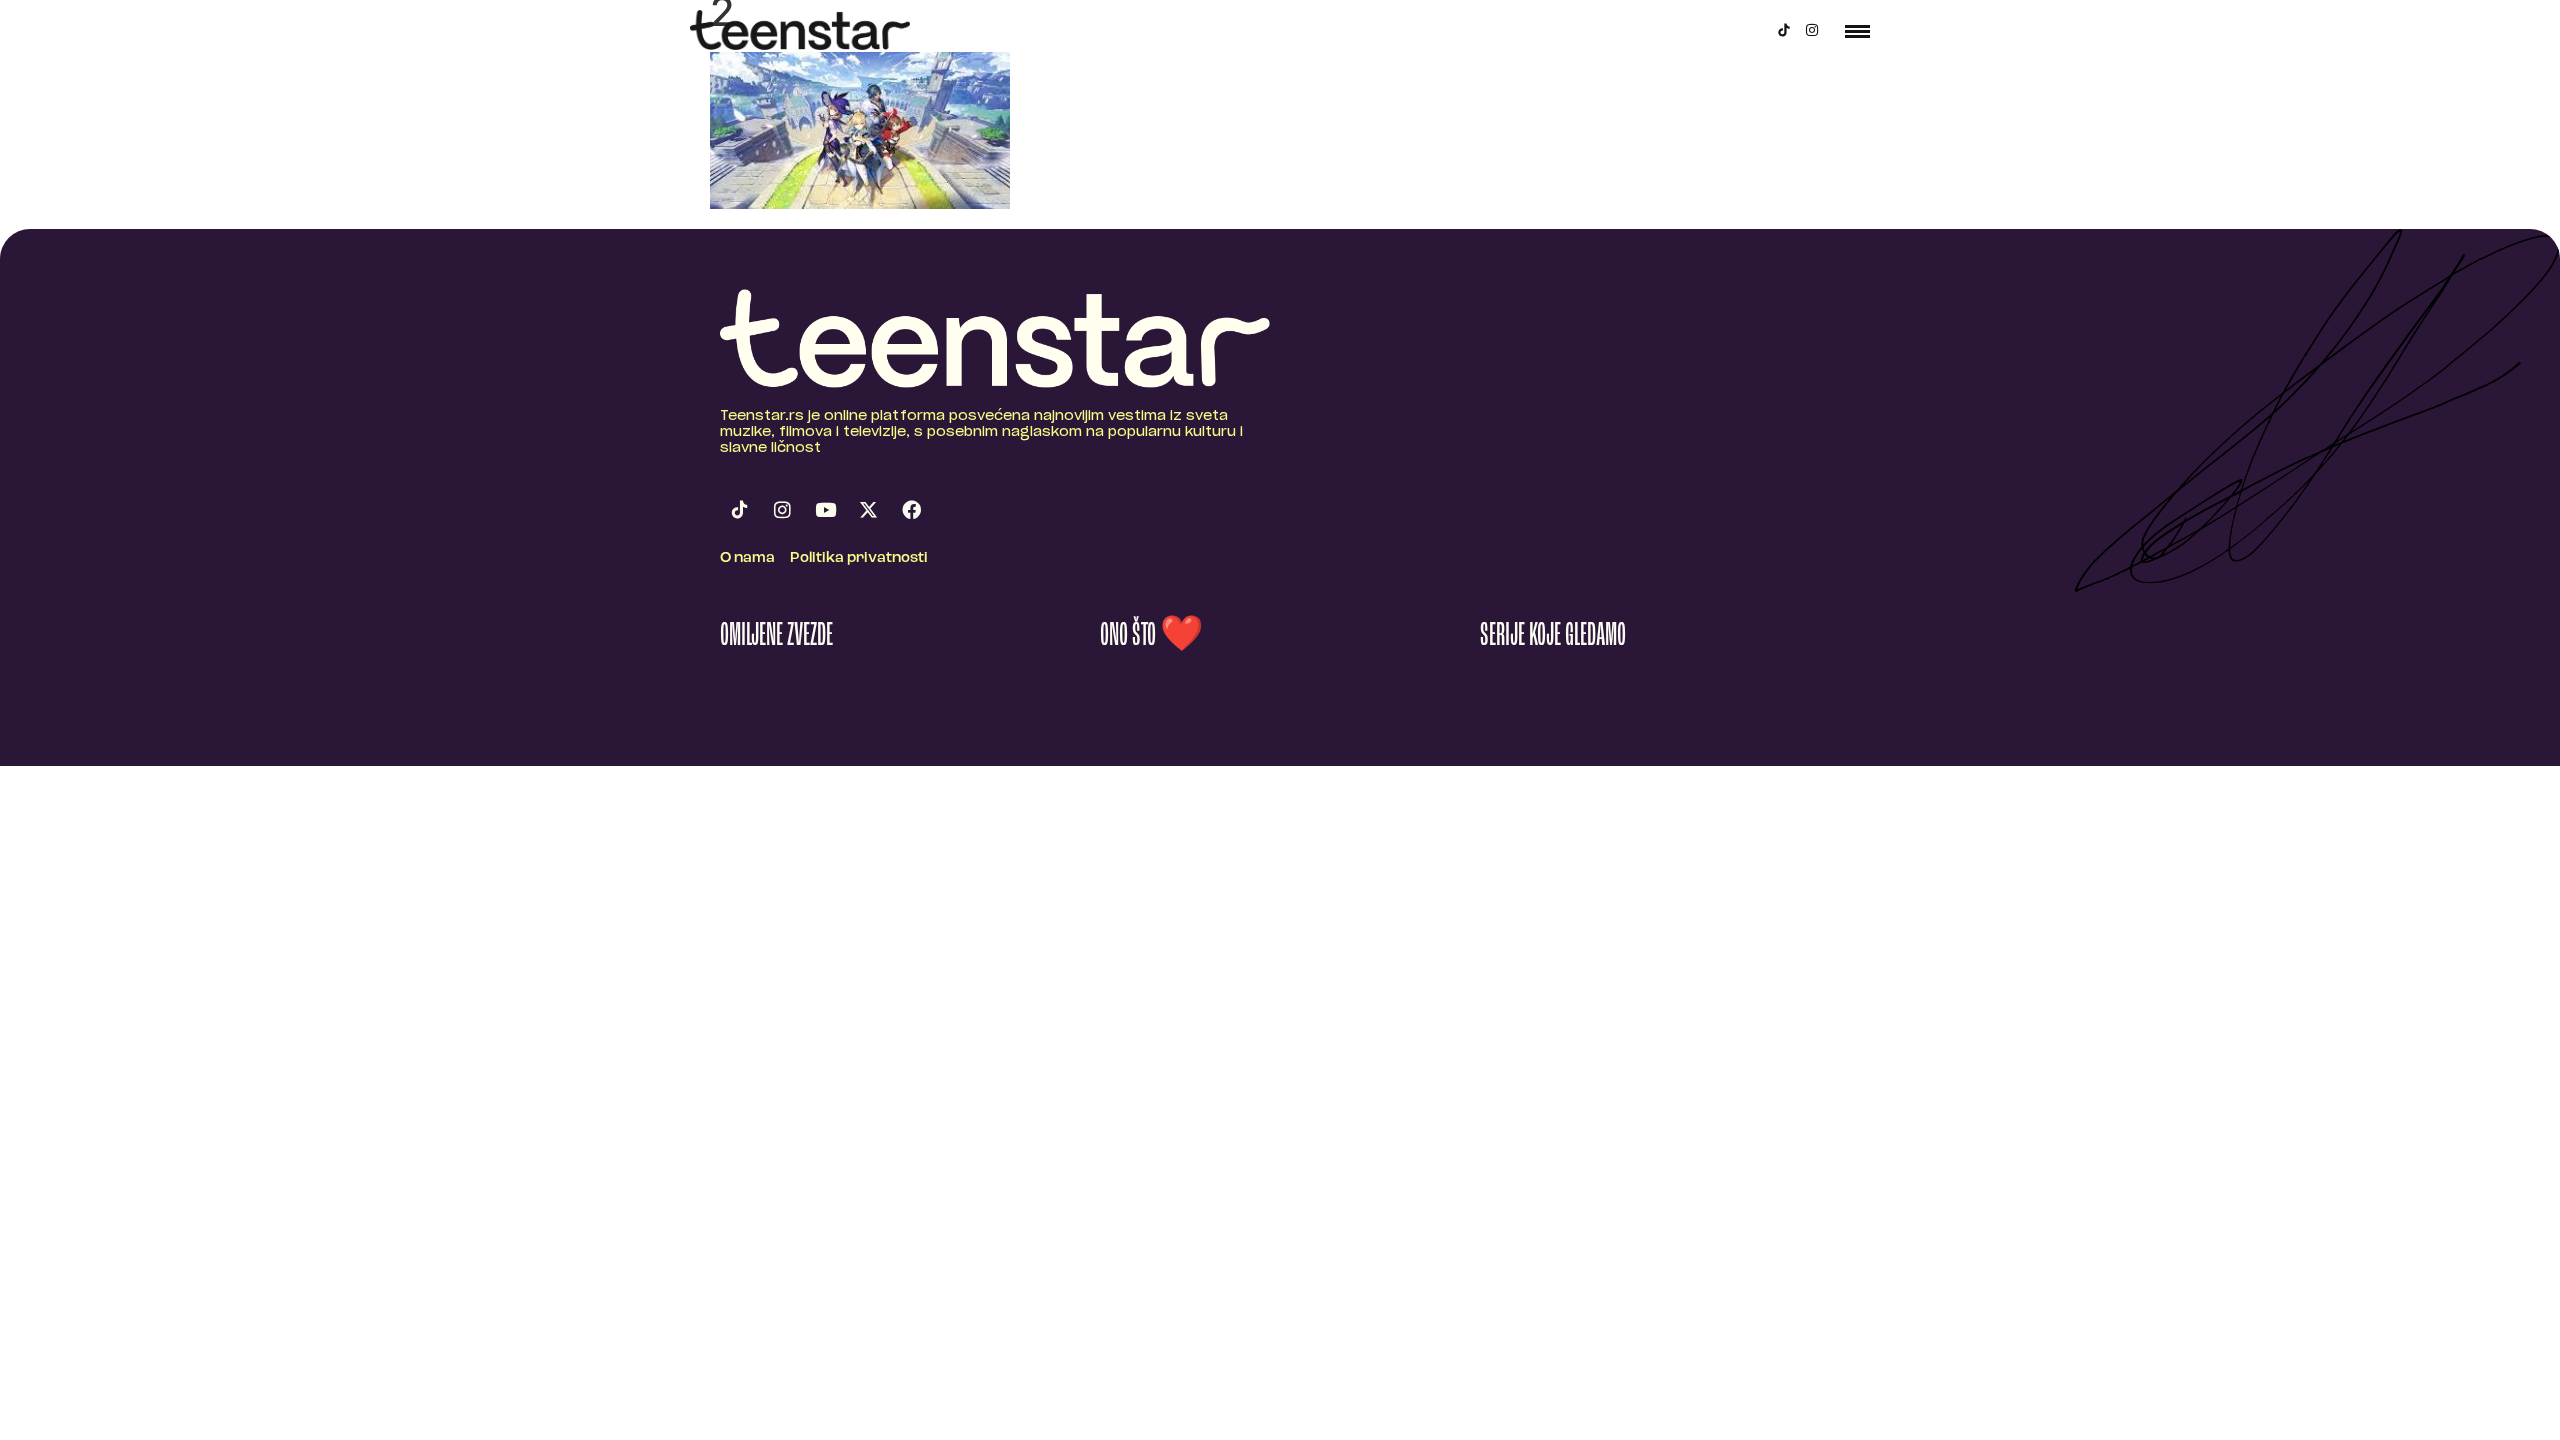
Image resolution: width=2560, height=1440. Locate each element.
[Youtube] (825, 510)
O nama (747, 558)
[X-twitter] (868, 510)
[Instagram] (1812, 30)
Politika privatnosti (859, 558)
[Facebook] (911, 510)
